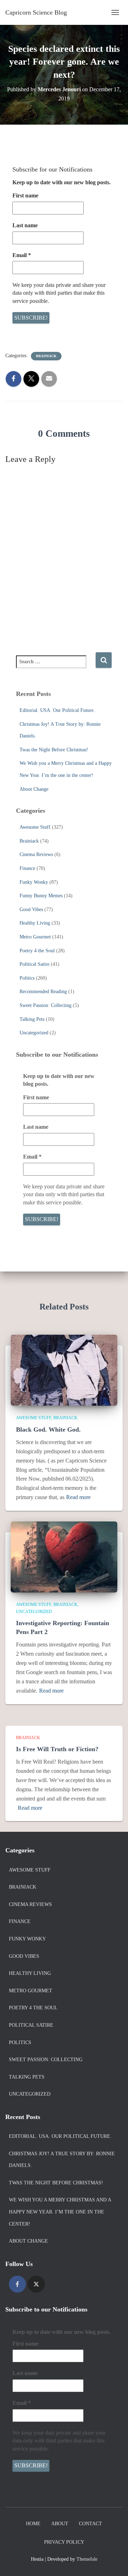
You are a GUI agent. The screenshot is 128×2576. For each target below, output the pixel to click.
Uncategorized (34, 1033)
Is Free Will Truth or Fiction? (57, 1749)
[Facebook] (17, 2284)
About (60, 2524)
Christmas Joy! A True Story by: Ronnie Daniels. (62, 2160)
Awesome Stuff (35, 827)
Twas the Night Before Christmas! (54, 750)
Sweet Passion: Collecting (46, 1005)
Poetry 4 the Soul (37, 951)
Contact (90, 2524)
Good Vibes (31, 910)
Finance (27, 868)
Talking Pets (32, 1019)
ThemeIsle (87, 2559)
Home (33, 2524)
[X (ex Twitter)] (36, 2284)
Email (22, 255)
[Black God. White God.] (64, 1370)
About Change (34, 789)
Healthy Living (35, 923)
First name (25, 195)
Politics (27, 978)
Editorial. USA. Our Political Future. (57, 710)
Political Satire (34, 964)
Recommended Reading (43, 992)
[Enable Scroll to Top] (114, 2562)
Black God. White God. (48, 1429)
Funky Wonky (34, 882)
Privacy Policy (64, 2542)
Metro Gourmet (35, 937)
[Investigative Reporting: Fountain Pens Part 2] (64, 1556)
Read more (78, 1497)
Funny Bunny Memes (41, 896)
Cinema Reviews (36, 854)
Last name (25, 225)
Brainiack (46, 356)
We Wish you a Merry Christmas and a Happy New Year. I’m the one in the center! (60, 2212)
